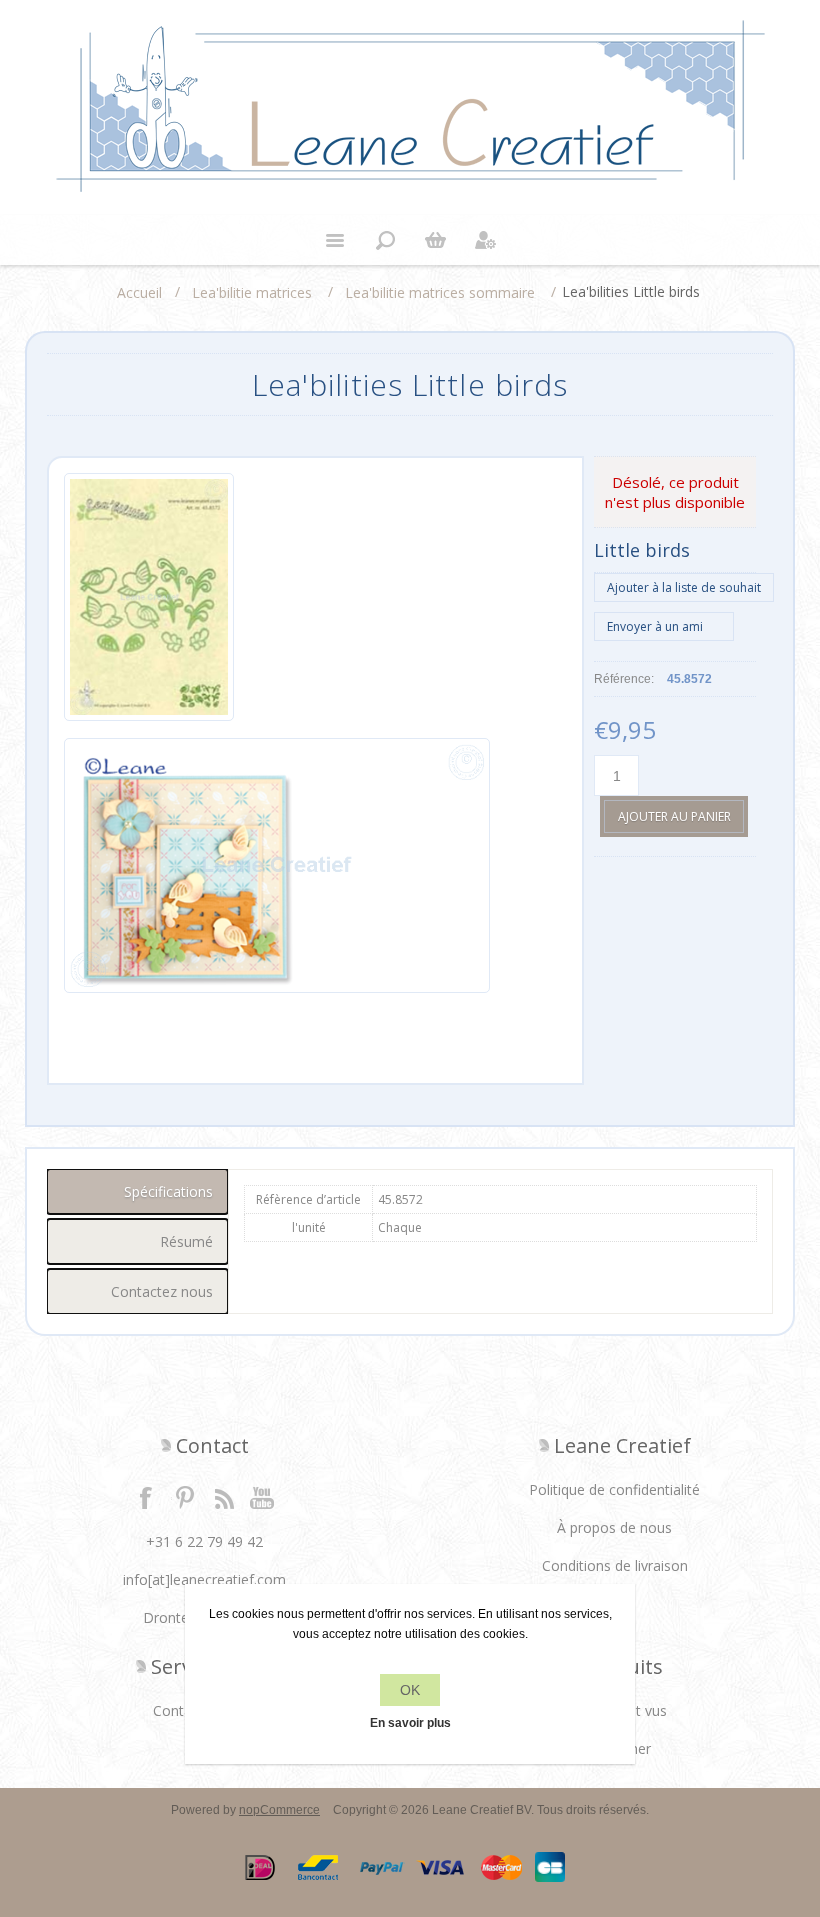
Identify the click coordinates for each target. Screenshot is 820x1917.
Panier (435, 240)
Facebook (146, 1497)
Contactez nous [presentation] (162, 1291)
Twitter (185, 1497)
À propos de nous (614, 1527)
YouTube (263, 1497)
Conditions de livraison (615, 1565)
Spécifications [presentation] (168, 1191)
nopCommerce (279, 1810)
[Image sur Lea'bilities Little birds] (149, 600)
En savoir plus (410, 1723)
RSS (224, 1497)
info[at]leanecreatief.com (204, 1579)
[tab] (138, 1191)
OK (410, 1690)
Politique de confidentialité (614, 1489)
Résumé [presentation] (186, 1241)
